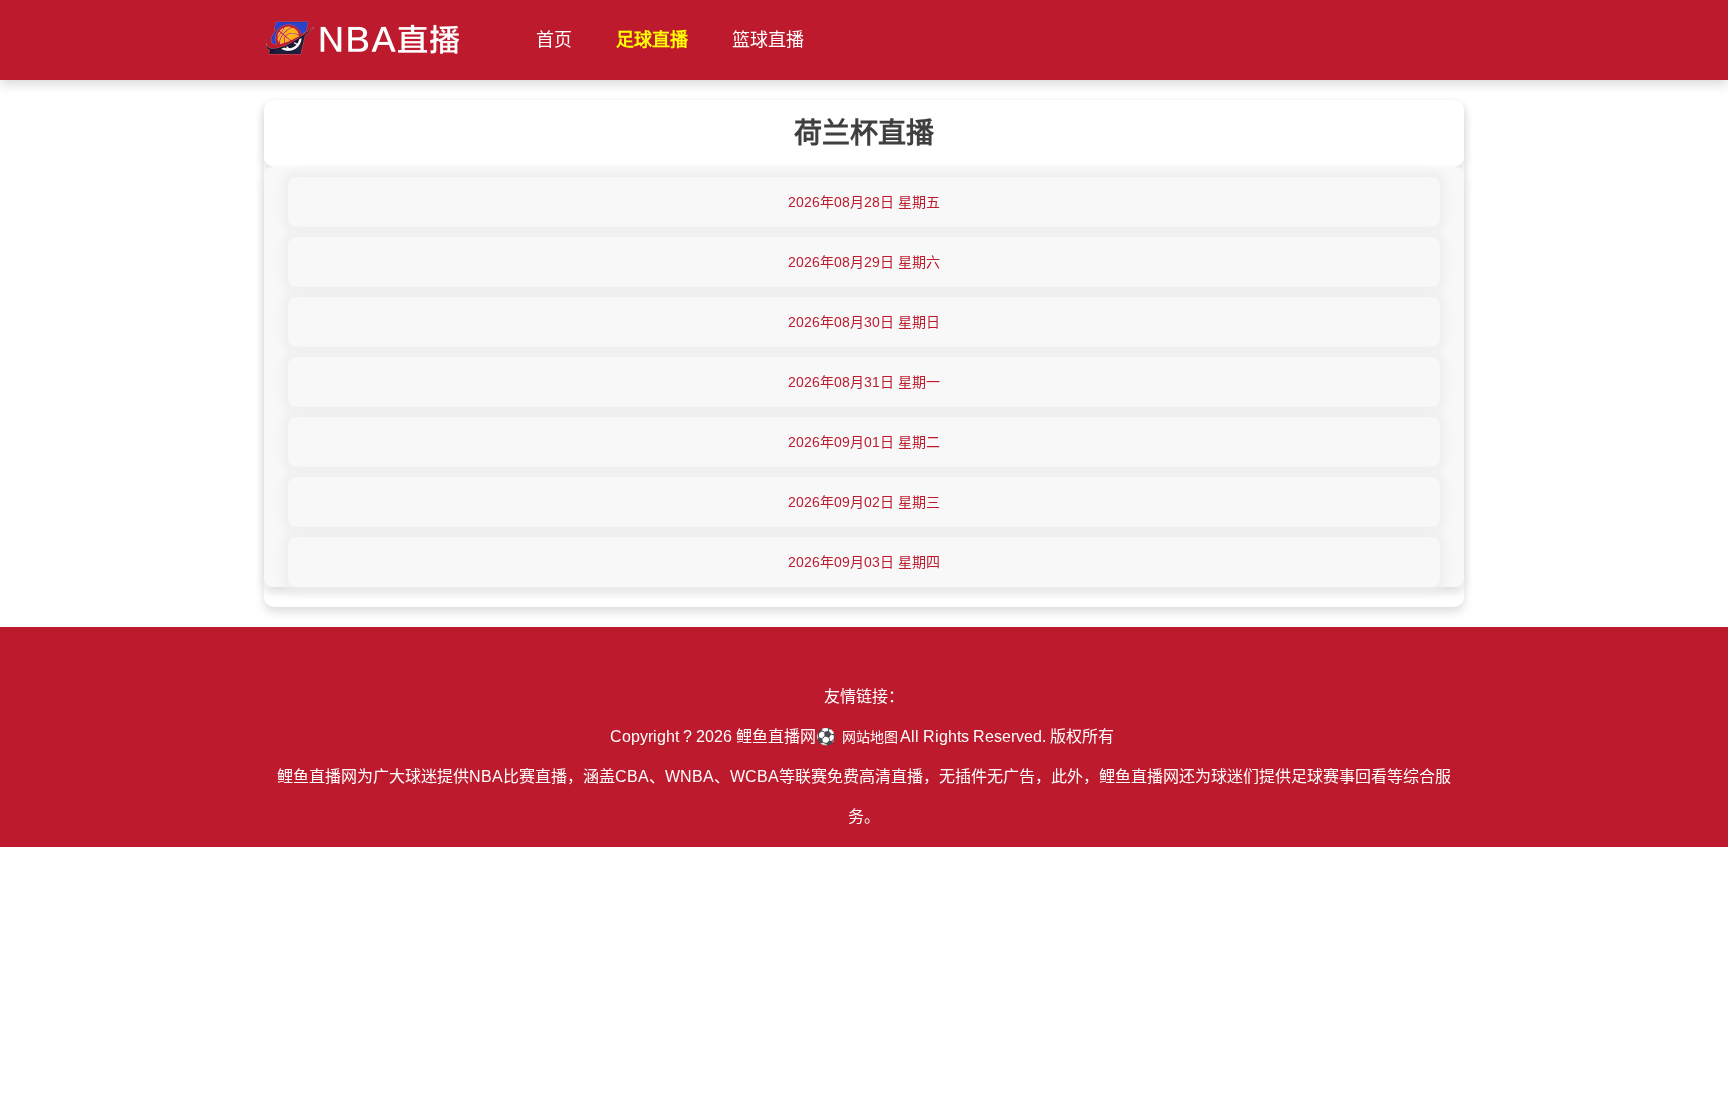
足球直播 (652, 40)
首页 (554, 40)
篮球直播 (768, 40)
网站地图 (870, 737)
